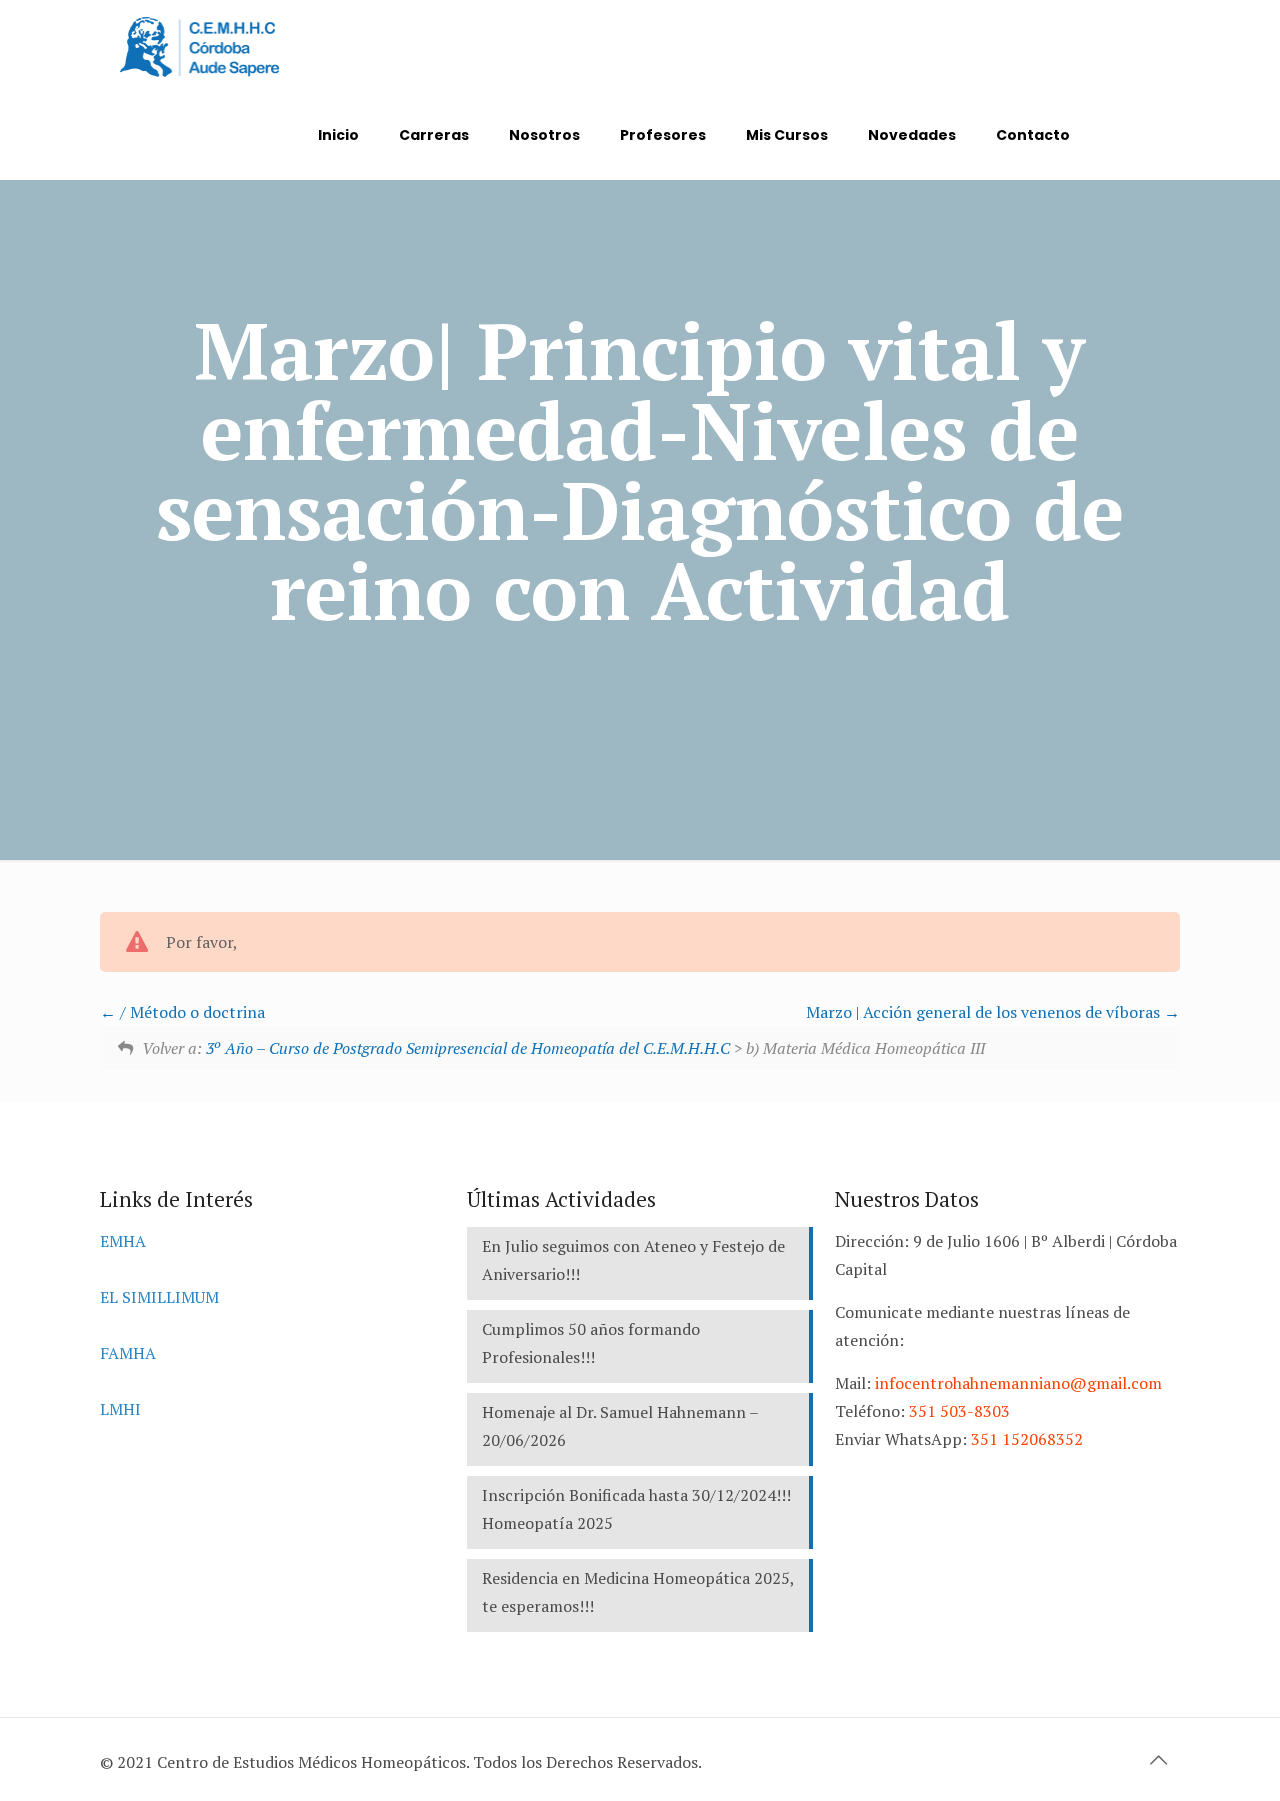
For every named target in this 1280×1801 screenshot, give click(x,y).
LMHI (120, 1409)
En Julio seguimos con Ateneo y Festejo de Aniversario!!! (633, 1260)
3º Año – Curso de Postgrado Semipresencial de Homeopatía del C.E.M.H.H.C (468, 1048)
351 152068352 (1027, 1439)
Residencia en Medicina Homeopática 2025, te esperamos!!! (638, 1592)
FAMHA (128, 1353)
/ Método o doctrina (190, 1012)
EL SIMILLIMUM (159, 1297)
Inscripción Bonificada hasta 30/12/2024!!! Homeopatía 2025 (636, 1509)
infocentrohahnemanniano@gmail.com (1018, 1383)
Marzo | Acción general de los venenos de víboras (985, 1012)
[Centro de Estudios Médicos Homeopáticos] (199, 45)
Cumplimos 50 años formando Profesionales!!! (591, 1343)
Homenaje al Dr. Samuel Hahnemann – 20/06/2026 (620, 1426)
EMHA (123, 1241)
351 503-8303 (959, 1411)
